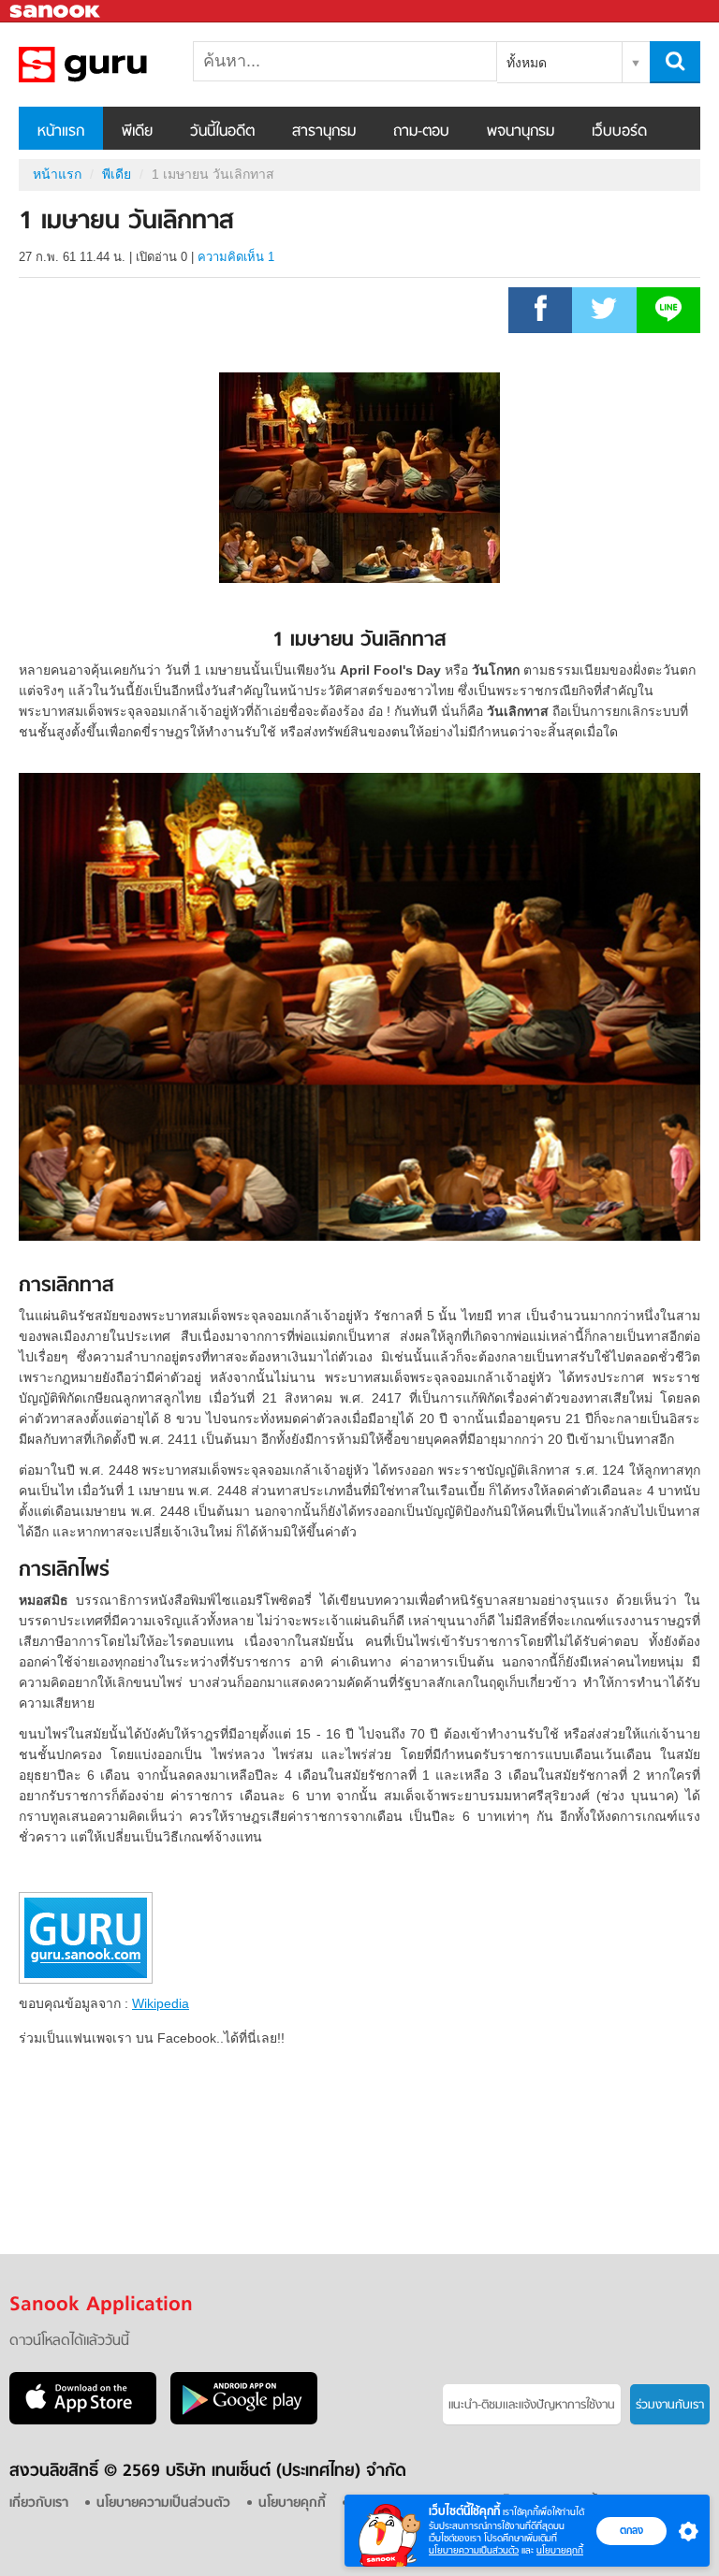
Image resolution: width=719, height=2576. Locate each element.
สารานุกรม (324, 132)
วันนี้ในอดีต (222, 132)
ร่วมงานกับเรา (670, 2405)
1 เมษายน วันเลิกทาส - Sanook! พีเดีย (117, 65)
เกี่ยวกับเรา (39, 2503)
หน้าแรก (61, 132)
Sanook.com (56, 12)
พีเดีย (137, 132)
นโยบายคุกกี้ (560, 2550)
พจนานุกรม (521, 132)
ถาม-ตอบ (421, 132)
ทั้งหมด (527, 63)
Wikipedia (161, 2003)
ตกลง (631, 2530)
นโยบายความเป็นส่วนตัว (474, 2550)
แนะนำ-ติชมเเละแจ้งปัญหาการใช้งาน (532, 2405)
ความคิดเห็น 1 (236, 257)
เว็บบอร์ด (619, 132)
